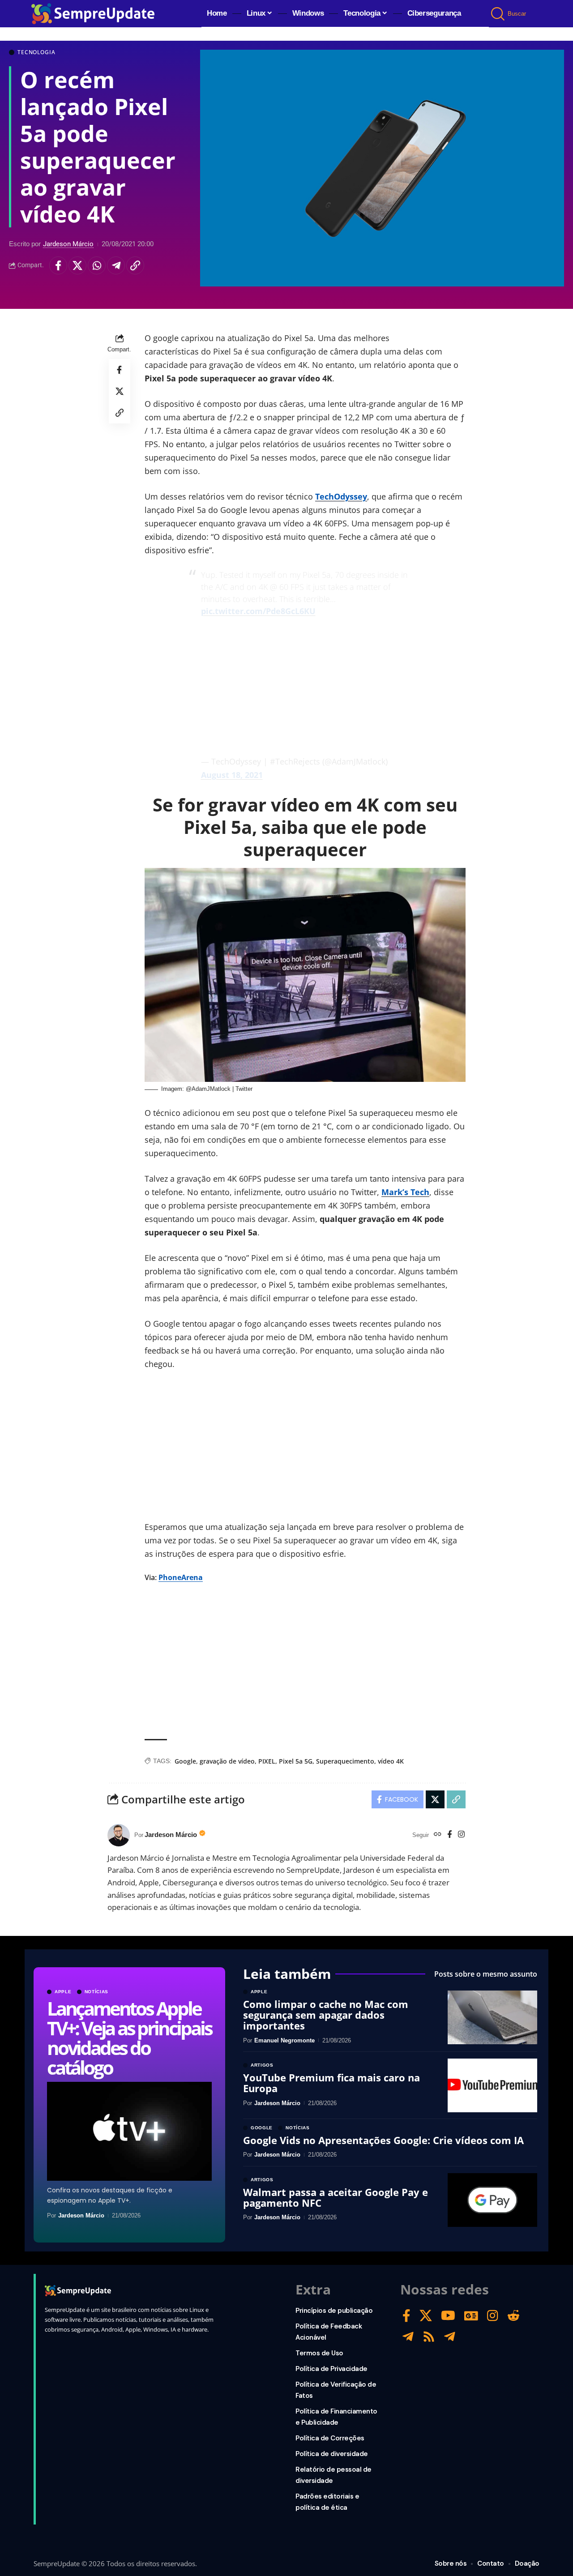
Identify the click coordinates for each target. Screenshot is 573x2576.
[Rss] (429, 2337)
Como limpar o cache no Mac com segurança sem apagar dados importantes (326, 2015)
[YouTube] (448, 2316)
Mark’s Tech (405, 1192)
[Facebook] (450, 1835)
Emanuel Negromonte (284, 2040)
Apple (63, 1992)
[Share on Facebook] (58, 265)
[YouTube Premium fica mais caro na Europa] (492, 2085)
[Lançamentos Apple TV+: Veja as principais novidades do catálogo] (129, 2131)
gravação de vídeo (227, 1761)
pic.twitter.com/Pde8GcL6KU (258, 611)
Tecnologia (36, 52)
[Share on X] (77, 265)
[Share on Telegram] (116, 265)
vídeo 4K (391, 1761)
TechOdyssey (341, 496)
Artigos (262, 2065)
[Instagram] (461, 1835)
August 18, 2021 (232, 775)
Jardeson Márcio (68, 244)
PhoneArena (181, 1577)
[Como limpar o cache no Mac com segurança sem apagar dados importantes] (492, 2017)
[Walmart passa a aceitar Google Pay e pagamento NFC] (492, 2200)
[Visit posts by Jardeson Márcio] (119, 1835)
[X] (426, 2316)
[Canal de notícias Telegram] (450, 2337)
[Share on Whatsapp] (97, 265)
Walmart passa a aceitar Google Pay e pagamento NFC (336, 2197)
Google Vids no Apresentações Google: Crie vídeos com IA (383, 2140)
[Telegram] (408, 2337)
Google (185, 1761)
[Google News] (471, 2316)
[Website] (438, 1835)
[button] (498, 14)
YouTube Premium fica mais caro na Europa (331, 2083)
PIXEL (267, 1761)
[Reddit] (513, 2316)
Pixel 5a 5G (296, 1761)
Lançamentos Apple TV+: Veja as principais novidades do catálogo (129, 2038)
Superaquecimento (345, 1761)
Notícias (97, 1992)
